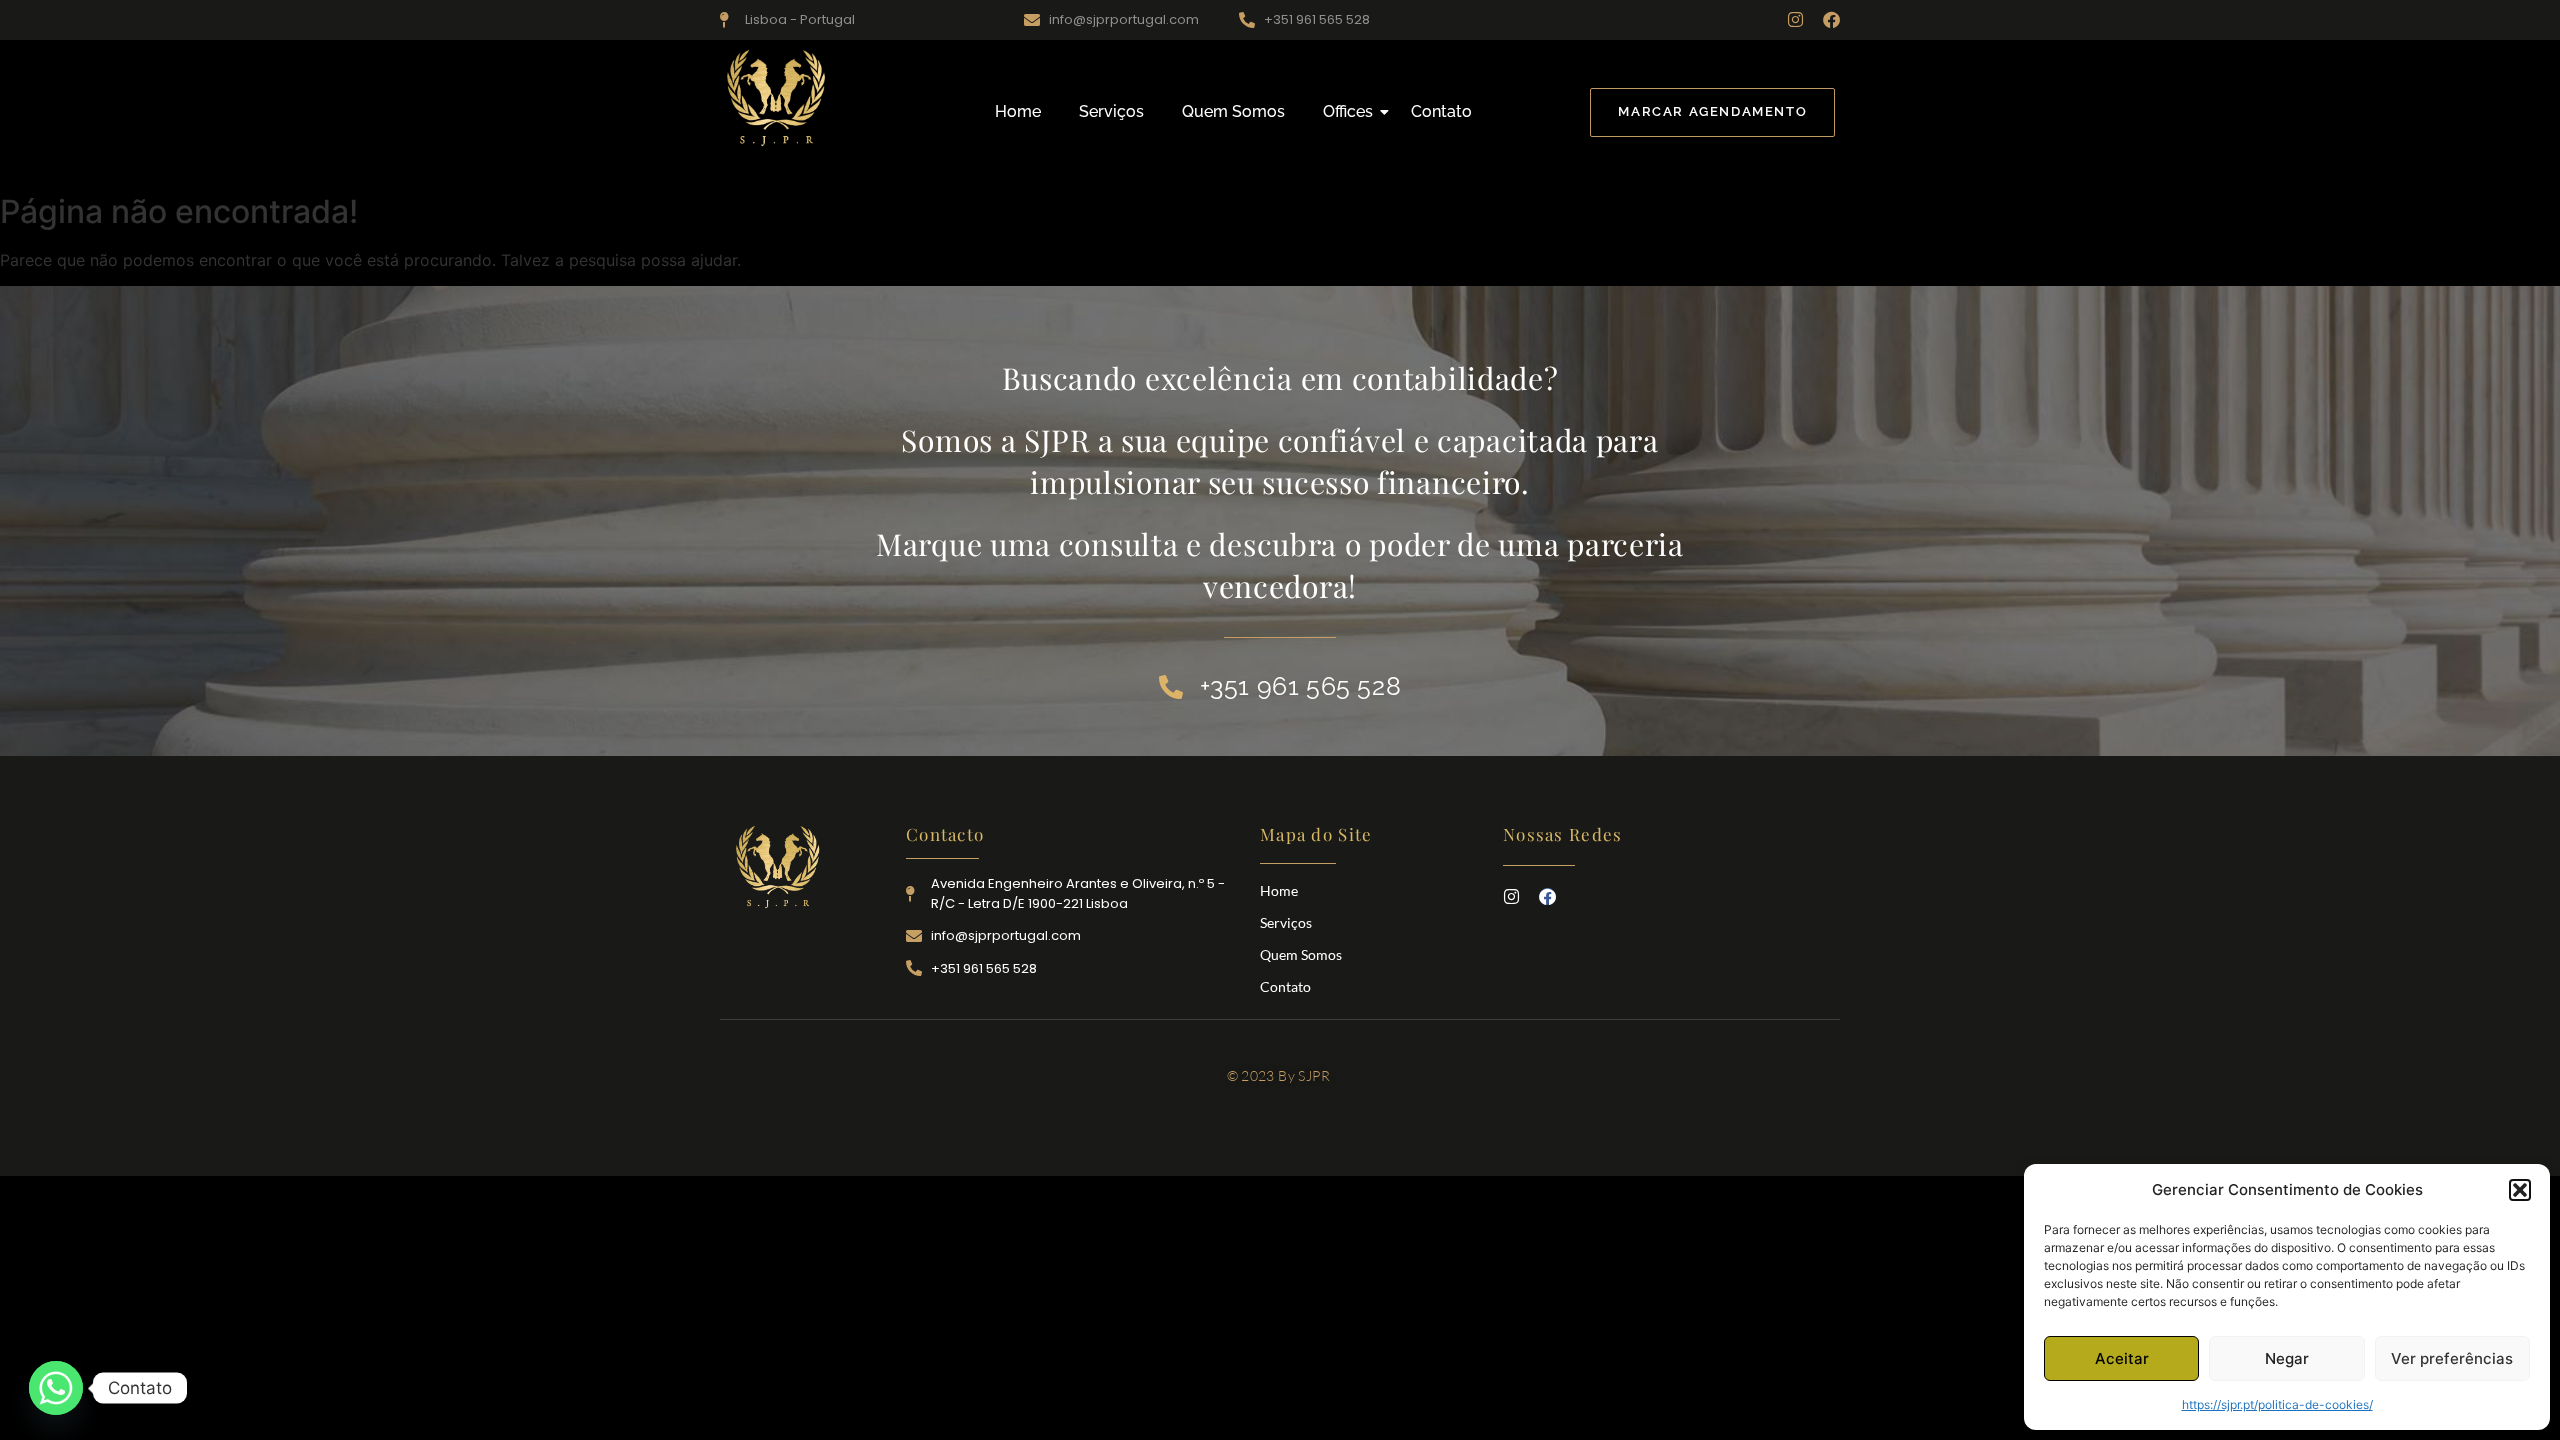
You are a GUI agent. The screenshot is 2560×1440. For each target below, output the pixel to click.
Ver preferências (2452, 1358)
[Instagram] (1795, 19)
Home (1018, 111)
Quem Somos (1233, 111)
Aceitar (2122, 1358)
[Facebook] (1831, 19)
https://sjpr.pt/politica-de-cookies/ (2277, 1404)
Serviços (1111, 111)
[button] (2520, 1190)
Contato (1441, 111)
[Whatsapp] (56, 1388)
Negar (2287, 1358)
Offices (1348, 111)
